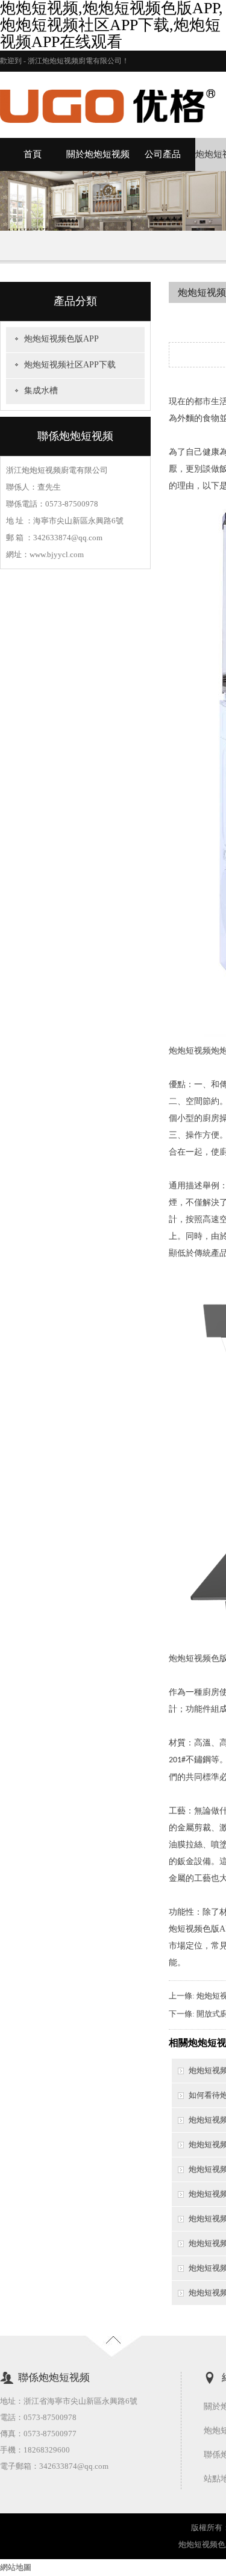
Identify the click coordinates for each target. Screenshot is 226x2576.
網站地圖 (16, 2567)
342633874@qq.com (74, 2466)
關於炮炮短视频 (98, 154)
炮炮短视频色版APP (61, 339)
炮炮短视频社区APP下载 (70, 365)
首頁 (33, 154)
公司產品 (163, 154)
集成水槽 (41, 391)
